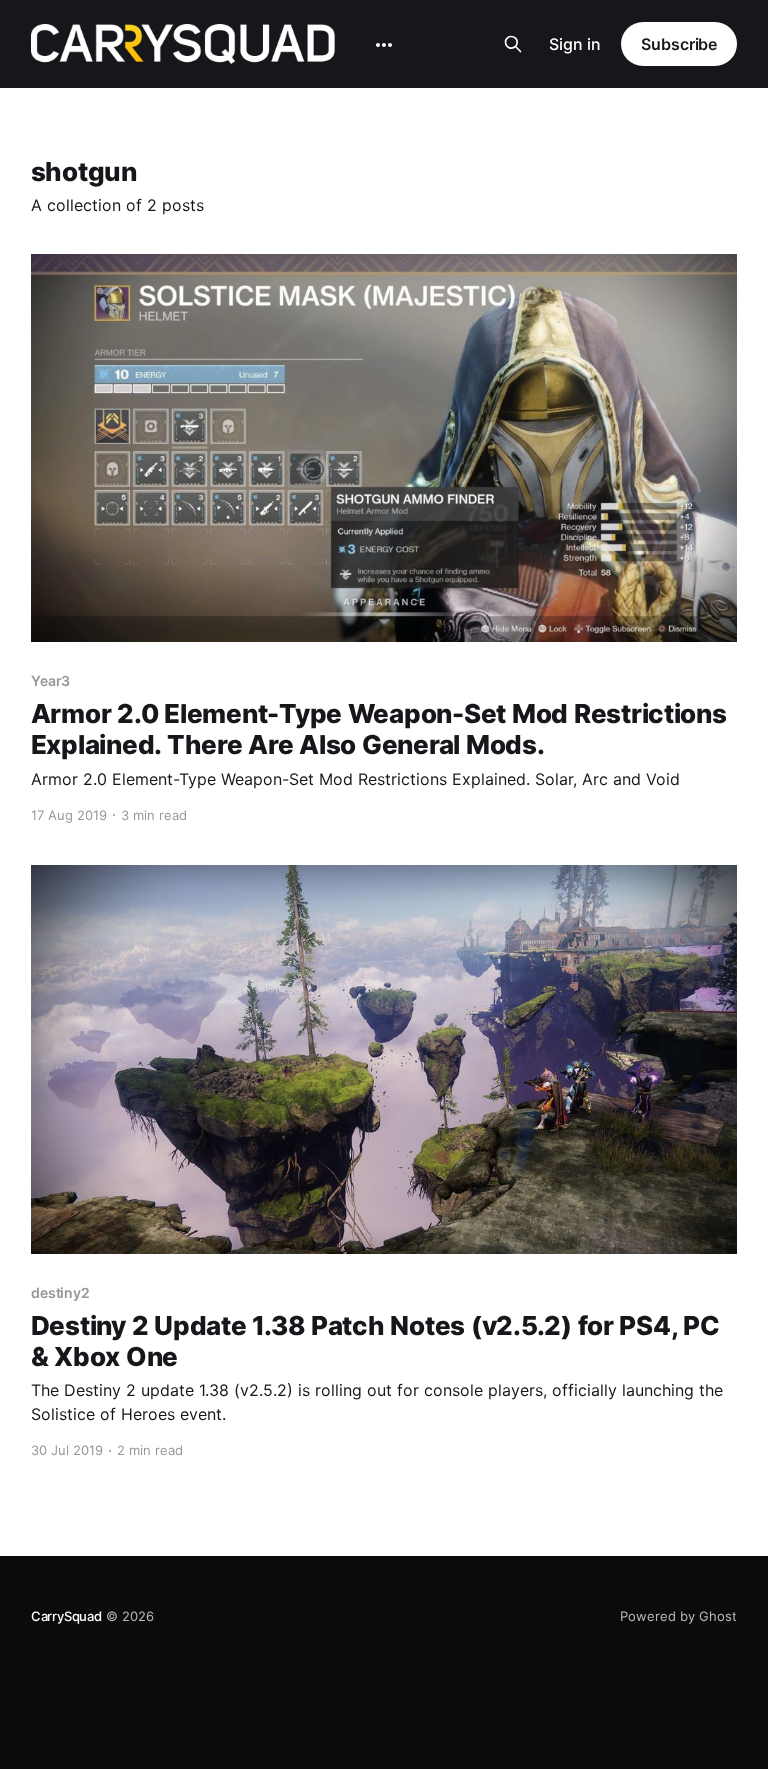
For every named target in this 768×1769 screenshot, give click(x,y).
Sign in (575, 44)
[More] (384, 45)
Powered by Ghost (678, 1616)
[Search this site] (513, 44)
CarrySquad (66, 1616)
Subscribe (679, 44)
